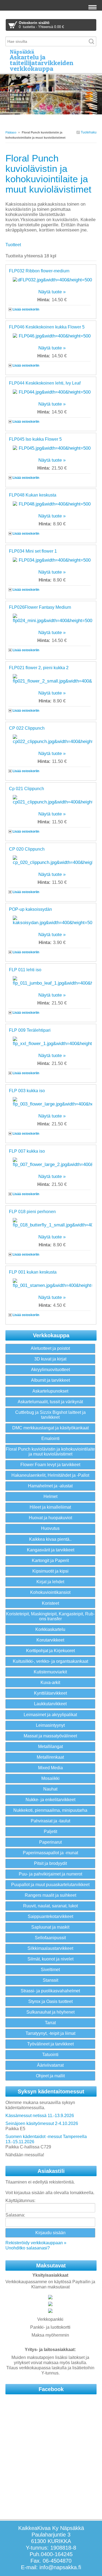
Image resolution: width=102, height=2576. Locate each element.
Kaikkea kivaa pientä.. (50, 1539)
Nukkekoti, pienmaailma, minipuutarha (50, 1810)
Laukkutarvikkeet (50, 1704)
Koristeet (50, 1603)
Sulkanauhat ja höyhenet (50, 2012)
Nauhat (50, 1789)
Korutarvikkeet (50, 1640)
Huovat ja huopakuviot (50, 1518)
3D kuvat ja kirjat (50, 1359)
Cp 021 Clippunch (27, 789)
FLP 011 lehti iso (25, 970)
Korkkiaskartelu (50, 1629)
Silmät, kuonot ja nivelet (50, 1959)
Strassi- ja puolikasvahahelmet (50, 1991)
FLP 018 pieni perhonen (32, 1212)
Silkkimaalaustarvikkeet (50, 1948)
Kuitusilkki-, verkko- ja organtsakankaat (50, 1661)
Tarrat (50, 2023)
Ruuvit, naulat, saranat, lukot (50, 1906)
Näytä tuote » (52, 292)
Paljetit (50, 1831)
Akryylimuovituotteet (50, 1370)
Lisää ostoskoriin (26, 309)
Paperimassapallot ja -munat (50, 1853)
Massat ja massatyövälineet (50, 1736)
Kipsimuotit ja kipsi (50, 1571)
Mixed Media (50, 1768)
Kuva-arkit (50, 1683)
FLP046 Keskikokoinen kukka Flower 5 (47, 327)
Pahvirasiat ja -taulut (50, 1821)
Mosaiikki (50, 1778)
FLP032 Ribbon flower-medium (39, 271)
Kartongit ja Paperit (50, 1560)
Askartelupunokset (50, 1391)
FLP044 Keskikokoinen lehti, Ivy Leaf (45, 383)
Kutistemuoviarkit (50, 1672)
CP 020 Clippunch (27, 849)
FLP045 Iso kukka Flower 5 (35, 439)
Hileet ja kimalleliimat (50, 1507)
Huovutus (50, 1528)
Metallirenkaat (50, 1757)
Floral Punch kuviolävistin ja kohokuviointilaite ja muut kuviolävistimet (50, 1452)
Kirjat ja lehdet (50, 1582)
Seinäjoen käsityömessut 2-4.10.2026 (42, 2123)
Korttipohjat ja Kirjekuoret (50, 1651)
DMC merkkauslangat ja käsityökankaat (50, 1428)
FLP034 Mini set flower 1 (33, 551)
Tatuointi (50, 2055)
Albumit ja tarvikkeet (50, 1380)
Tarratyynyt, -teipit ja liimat (50, 2033)
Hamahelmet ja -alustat (50, 1486)
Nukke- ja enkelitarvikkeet (50, 1800)
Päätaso (11, 132)
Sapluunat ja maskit (50, 1927)
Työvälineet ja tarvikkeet (50, 2044)
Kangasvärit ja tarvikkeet (51, 1550)
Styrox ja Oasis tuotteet (50, 2001)
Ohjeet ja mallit (50, 2076)
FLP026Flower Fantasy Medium (40, 607)
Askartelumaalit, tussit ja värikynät (50, 1402)
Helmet (50, 1496)
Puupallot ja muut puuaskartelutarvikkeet (50, 1885)
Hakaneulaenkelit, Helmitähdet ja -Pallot (50, 1475)
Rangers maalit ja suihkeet (50, 1895)
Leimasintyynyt (50, 1725)
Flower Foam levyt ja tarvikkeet (50, 1465)
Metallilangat (50, 1747)
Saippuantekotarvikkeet (50, 1916)
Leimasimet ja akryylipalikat (50, 1715)
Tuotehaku (88, 132)
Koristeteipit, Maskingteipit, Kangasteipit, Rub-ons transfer (50, 1616)
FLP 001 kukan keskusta (33, 1272)
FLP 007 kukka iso (27, 1151)
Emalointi (50, 1438)
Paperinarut (50, 1842)
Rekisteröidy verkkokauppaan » (36, 2243)
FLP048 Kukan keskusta (33, 495)
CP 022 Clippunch (27, 728)
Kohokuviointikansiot (50, 1592)
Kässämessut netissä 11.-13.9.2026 (40, 2116)
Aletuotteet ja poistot (50, 1348)
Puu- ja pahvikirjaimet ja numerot (50, 1874)
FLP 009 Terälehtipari (30, 1030)
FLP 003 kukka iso (27, 1091)
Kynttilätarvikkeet (50, 1693)
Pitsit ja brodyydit (50, 1863)
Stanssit (50, 1980)
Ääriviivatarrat (50, 2065)
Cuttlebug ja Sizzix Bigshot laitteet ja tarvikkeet (50, 1415)
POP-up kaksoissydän (30, 909)
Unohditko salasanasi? (28, 2248)
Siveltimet (50, 1970)
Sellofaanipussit (50, 1938)
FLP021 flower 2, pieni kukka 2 (39, 668)
